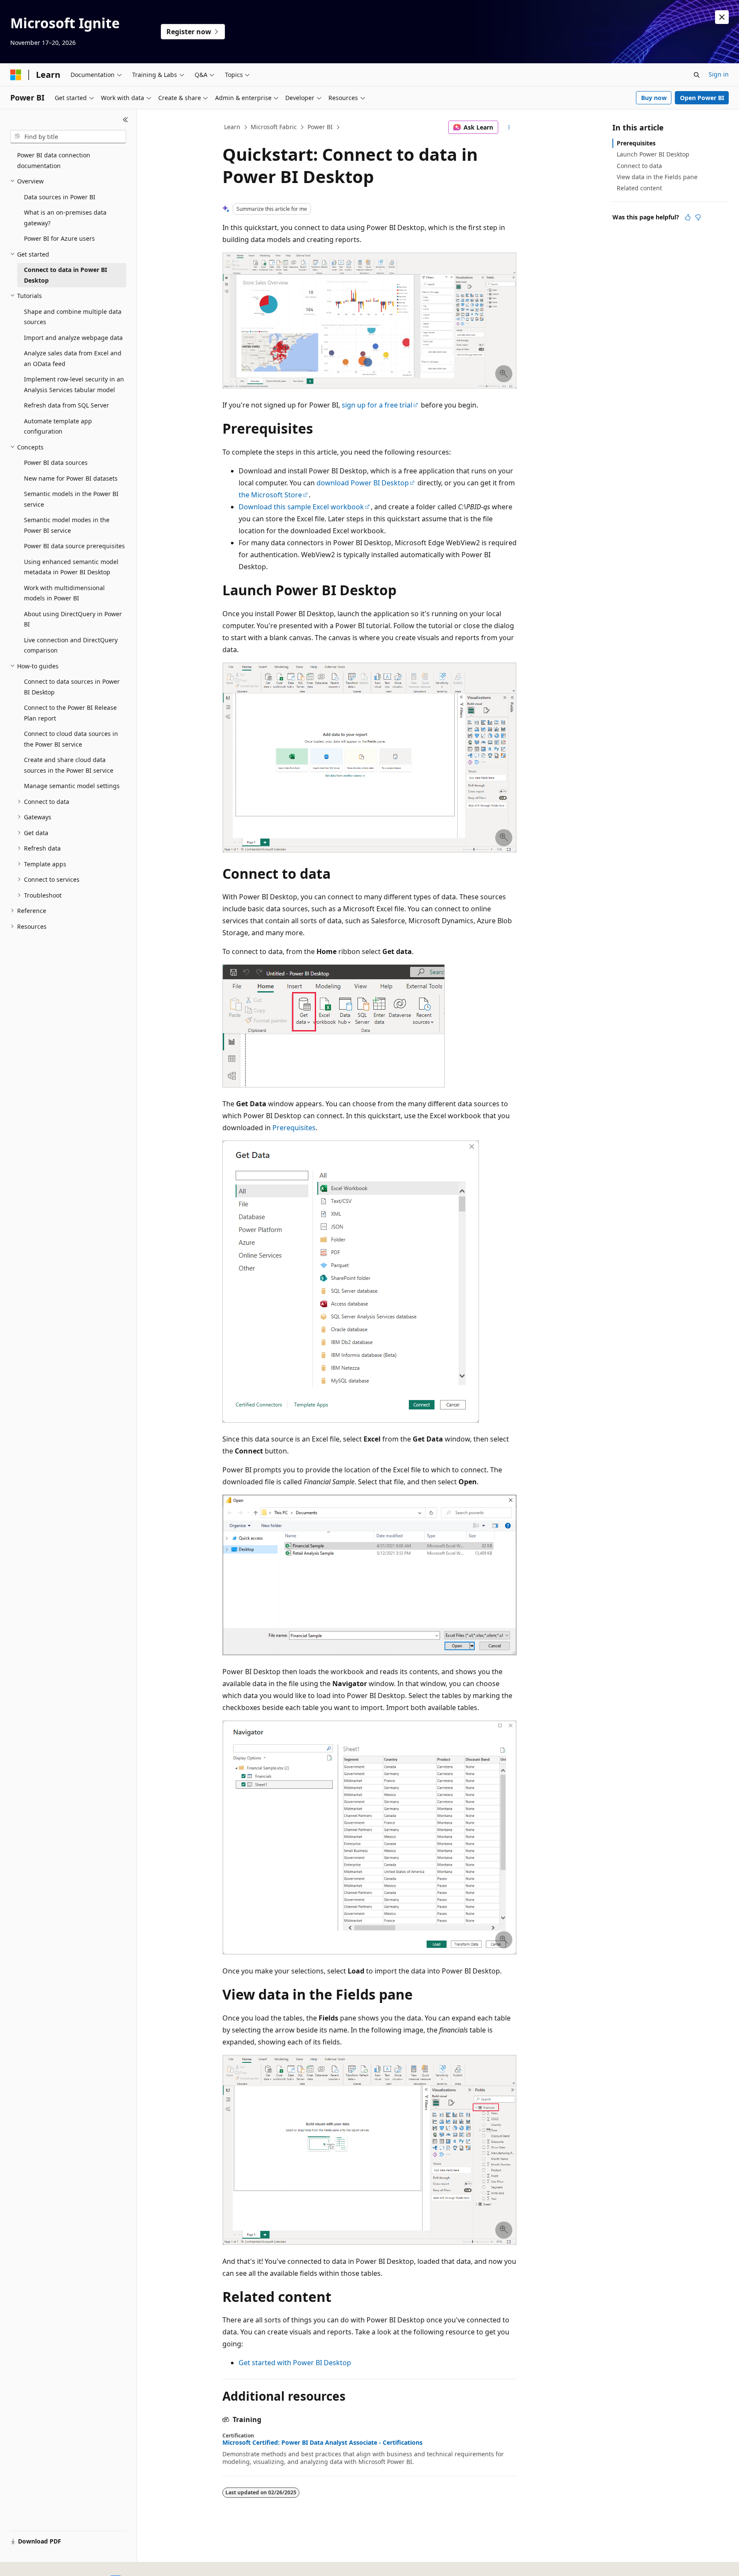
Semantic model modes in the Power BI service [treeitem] (67, 525)
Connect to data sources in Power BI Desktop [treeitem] (72, 687)
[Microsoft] (16, 75)
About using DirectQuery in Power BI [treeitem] (73, 619)
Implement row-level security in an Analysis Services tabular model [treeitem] (74, 384)
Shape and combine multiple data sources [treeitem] (73, 317)
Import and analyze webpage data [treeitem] (73, 338)
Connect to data (639, 166)
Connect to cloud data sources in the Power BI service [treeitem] (71, 739)
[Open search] (697, 75)
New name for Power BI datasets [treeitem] (71, 478)
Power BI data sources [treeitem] (56, 462)
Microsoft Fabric (274, 127)
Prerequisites (294, 1128)
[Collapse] (126, 120)
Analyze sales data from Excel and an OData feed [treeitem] (73, 358)
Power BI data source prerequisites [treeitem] (74, 546)
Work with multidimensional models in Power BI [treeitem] (64, 593)
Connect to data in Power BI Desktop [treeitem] (65, 275)
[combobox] (68, 137)
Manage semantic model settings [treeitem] (72, 786)
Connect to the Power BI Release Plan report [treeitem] (70, 713)
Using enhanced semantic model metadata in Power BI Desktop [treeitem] (71, 567)
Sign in (719, 74)
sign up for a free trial (377, 405)
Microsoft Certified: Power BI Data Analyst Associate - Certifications (322, 2443)
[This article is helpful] (688, 217)
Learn (232, 127)
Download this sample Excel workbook (301, 507)
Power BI (320, 127)
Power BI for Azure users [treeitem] (59, 238)
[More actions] (509, 127)
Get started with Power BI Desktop (295, 2363)
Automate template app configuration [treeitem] (58, 426)
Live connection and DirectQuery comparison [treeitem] (71, 645)
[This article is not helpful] (698, 217)
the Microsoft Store (270, 495)
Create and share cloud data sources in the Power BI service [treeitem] (69, 765)
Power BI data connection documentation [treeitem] (54, 160)
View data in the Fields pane (657, 177)
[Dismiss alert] (722, 17)
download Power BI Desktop (363, 483)
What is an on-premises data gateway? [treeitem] (65, 218)
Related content (639, 188)
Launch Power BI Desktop (653, 154)
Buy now (654, 98)
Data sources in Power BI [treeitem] (60, 197)
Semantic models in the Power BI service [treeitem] (71, 499)
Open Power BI (702, 98)
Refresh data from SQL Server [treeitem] (67, 405)
